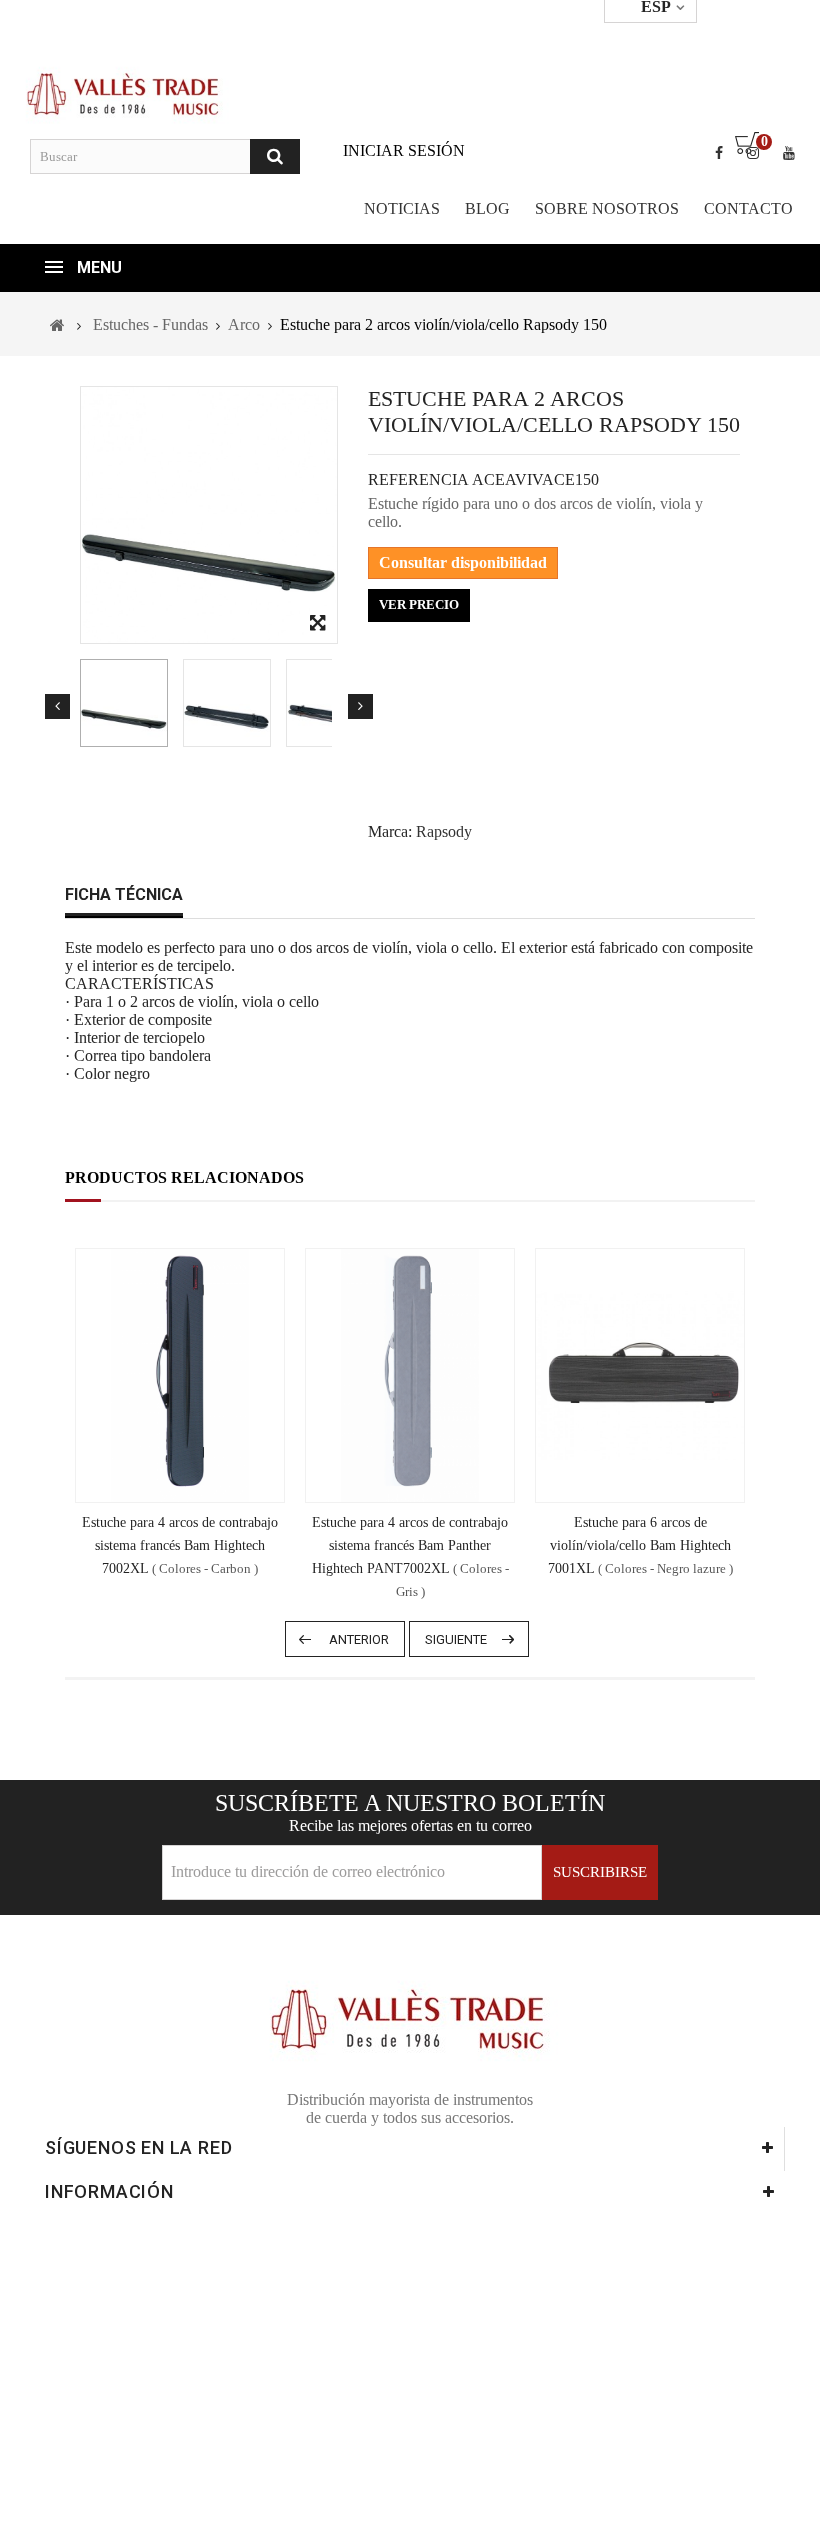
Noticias (402, 208)
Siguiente (360, 706)
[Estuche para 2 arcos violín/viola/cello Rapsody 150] (124, 703)
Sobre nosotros (607, 208)
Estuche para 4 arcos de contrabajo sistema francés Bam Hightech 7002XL (180, 1545)
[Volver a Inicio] (57, 325)
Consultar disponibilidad (463, 562)
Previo (57, 706)
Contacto (748, 208)
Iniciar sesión (404, 150)
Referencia (418, 479)
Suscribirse (600, 1872)
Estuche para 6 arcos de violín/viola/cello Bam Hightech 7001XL (640, 1545)
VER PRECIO (419, 604)
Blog (487, 208)
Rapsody (444, 831)
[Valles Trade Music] (124, 92)
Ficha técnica (124, 894)
